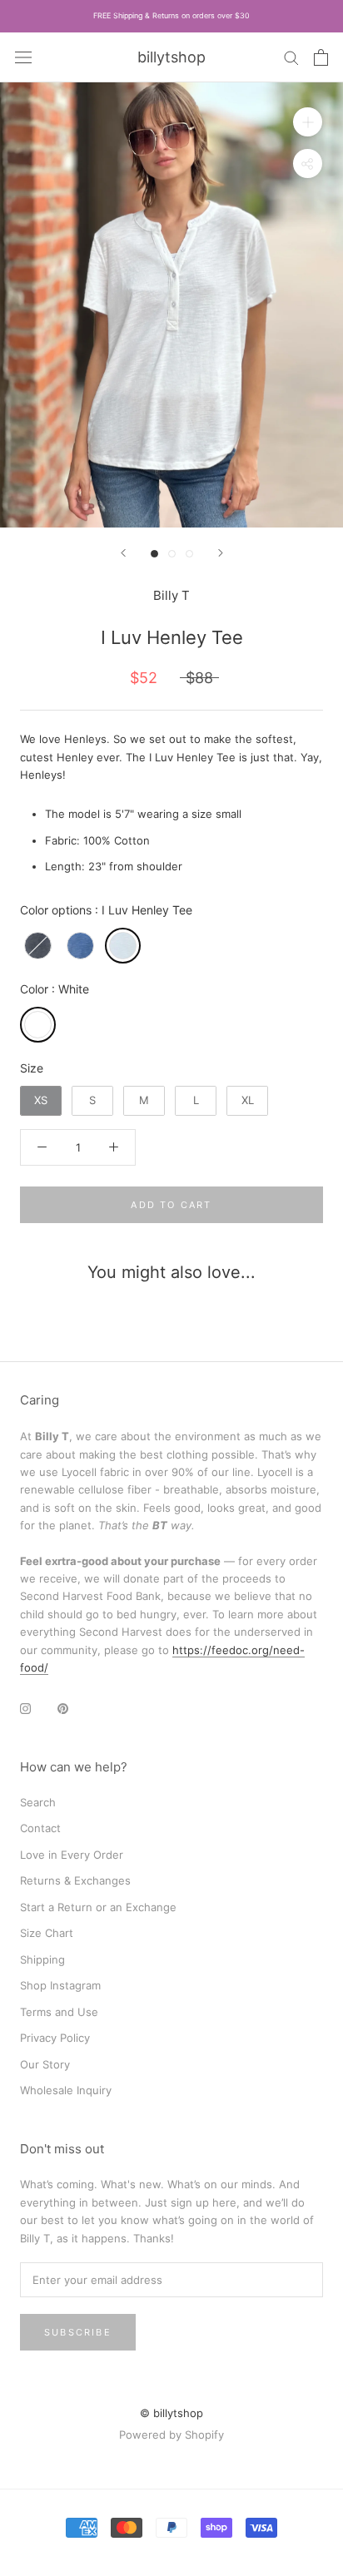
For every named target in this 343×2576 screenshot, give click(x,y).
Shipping (42, 1959)
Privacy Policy (55, 2038)
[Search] (291, 57)
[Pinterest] (63, 1708)
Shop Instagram (60, 1985)
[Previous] (123, 553)
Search (38, 1802)
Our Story (45, 2064)
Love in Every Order (72, 1855)
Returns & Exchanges (75, 1880)
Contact (40, 1828)
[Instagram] (25, 1708)
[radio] (38, 946)
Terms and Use (59, 2012)
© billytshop (171, 2413)
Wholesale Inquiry (66, 2090)
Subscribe (78, 2332)
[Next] (221, 553)
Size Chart (47, 1933)
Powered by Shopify (171, 2435)
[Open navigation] (23, 57)
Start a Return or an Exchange (98, 1907)
